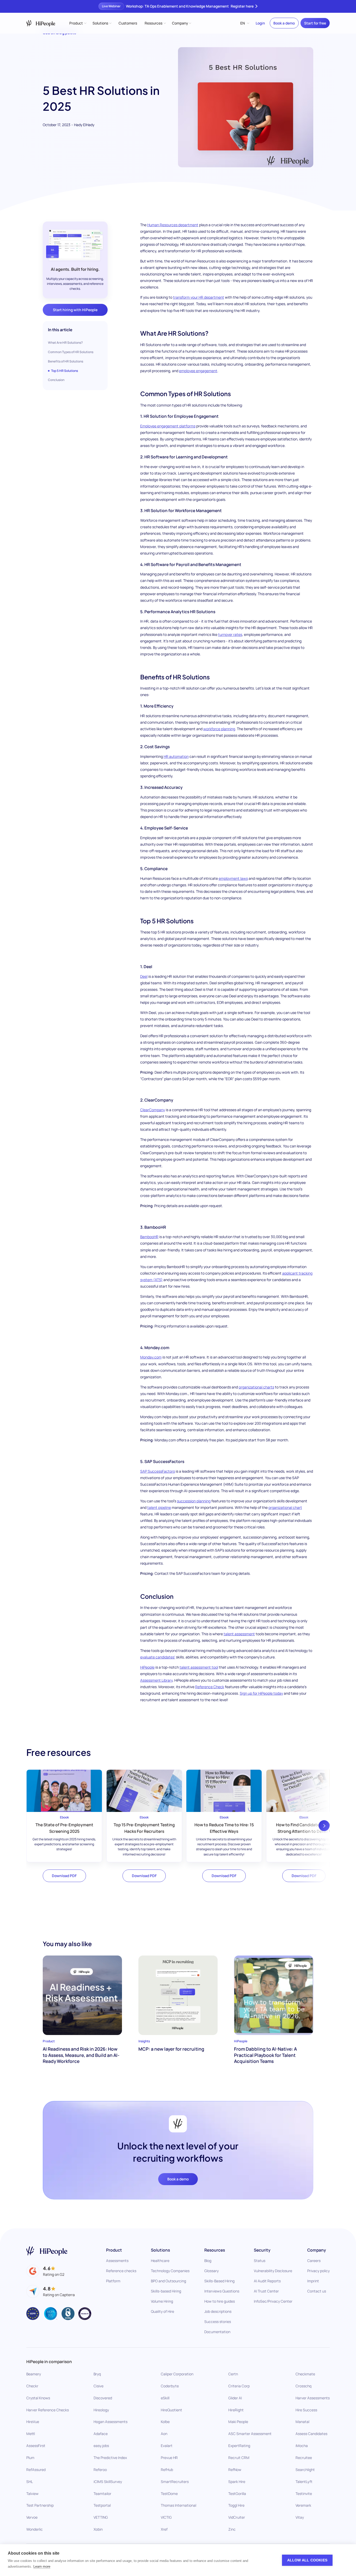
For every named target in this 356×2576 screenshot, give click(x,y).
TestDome (169, 2493)
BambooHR (149, 1237)
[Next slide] (324, 1826)
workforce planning (219, 729)
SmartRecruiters (175, 2482)
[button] (78, 23)
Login (260, 23)
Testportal (102, 2505)
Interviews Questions (222, 2291)
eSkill (165, 2398)
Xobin (98, 2529)
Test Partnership (40, 2505)
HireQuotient (171, 2410)
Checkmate (305, 2374)
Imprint (313, 2281)
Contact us (317, 2291)
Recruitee (304, 2458)
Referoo (100, 2470)
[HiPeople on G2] (45, 2271)
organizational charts (256, 1387)
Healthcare (160, 2261)
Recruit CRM (239, 2458)
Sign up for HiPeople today (261, 1693)
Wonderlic (35, 2529)
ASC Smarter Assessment (250, 2434)
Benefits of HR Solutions (66, 361)
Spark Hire (237, 2482)
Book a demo (284, 23)
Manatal (302, 2422)
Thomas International (179, 2505)
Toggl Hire (236, 2505)
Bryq (97, 2374)
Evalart (167, 2446)
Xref (164, 2529)
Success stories (218, 2322)
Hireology (101, 2410)
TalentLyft (304, 2482)
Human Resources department (173, 225)
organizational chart (285, 1507)
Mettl (31, 2434)
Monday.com (151, 1357)
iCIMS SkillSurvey (108, 2482)
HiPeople (147, 1667)
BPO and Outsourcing (168, 2281)
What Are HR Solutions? (65, 343)
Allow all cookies (307, 2560)
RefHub (167, 2470)
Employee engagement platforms (168, 426)
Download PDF (64, 1876)
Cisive (99, 2386)
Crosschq (303, 2386)
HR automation (176, 756)
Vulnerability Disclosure (273, 2271)
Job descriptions (218, 2311)
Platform (113, 2281)
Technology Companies (170, 2271)
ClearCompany (153, 1110)
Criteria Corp (239, 2386)
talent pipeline (159, 1507)
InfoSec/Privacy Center (273, 2301)
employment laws (233, 878)
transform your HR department (199, 297)
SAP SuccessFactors (158, 1471)
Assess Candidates (311, 2434)
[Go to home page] (47, 2251)
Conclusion (56, 380)
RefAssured (36, 2470)
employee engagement (198, 371)
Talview (32, 2493)
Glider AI (235, 2398)
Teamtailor (102, 2493)
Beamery (34, 2374)
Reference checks (121, 2271)
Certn (233, 2374)
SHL (30, 2482)
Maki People (238, 2422)
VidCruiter (237, 2517)
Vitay (300, 2517)
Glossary (211, 2271)
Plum (30, 2458)
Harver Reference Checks (48, 2410)
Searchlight (305, 2470)
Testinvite (304, 2493)
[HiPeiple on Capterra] (51, 2291)
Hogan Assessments (111, 2422)
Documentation (217, 2332)
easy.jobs (101, 2446)
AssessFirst (36, 2446)
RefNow (235, 2470)
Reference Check (210, 1687)
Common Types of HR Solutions (71, 352)
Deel (144, 976)
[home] (41, 23)
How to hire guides (220, 2301)
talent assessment (239, 1634)
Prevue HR (169, 2458)
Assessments (117, 2261)
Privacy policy (318, 2271)
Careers (314, 2261)
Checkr (32, 2386)
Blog (208, 2261)
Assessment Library (156, 1680)
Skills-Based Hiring (219, 2281)
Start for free (315, 23)
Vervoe (32, 2517)
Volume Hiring (162, 2301)
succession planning (194, 1501)
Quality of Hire (162, 2311)
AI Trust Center (266, 2291)
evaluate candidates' (158, 1657)
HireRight (236, 2410)
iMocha (302, 2446)
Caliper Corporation (177, 2374)
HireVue (33, 2422)
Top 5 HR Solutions (65, 371)
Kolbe (165, 2422)
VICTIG (166, 2517)
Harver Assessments (313, 2398)
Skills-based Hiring (166, 2291)
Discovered (103, 2398)
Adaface (101, 2434)
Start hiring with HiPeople (75, 310)
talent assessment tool (199, 1667)
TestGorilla (237, 2493)
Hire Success (306, 2410)
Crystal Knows (38, 2398)
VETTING (101, 2517)
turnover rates (230, 634)
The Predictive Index (110, 2458)
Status (260, 2261)
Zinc (232, 2529)
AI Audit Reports (267, 2281)
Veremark (303, 2505)
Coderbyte (170, 2386)
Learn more (42, 2566)
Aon (164, 2434)
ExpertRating (239, 2446)
